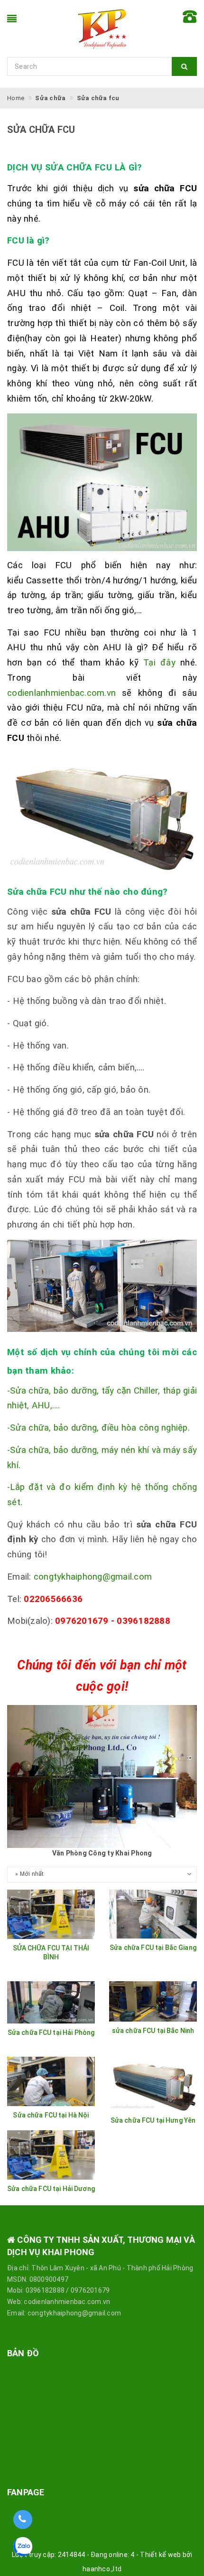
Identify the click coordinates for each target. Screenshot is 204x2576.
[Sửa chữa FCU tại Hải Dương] (51, 2155)
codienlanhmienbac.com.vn (65, 693)
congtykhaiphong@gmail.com (93, 1577)
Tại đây (159, 663)
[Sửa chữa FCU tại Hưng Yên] (153, 2084)
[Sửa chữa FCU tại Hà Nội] (51, 2081)
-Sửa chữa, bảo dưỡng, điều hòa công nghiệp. (98, 1428)
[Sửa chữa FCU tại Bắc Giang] (153, 1914)
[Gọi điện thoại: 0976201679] (23, 2520)
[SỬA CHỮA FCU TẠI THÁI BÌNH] (51, 1914)
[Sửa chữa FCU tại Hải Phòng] (51, 2003)
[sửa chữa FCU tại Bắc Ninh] (153, 2001)
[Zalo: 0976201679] (23, 2550)
